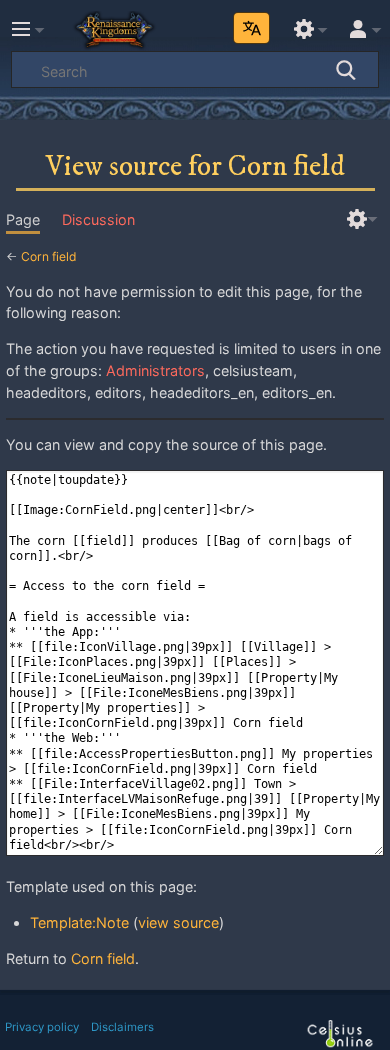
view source (178, 922)
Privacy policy (42, 1027)
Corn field (49, 256)
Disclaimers (122, 1027)
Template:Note (79, 922)
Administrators (155, 370)
